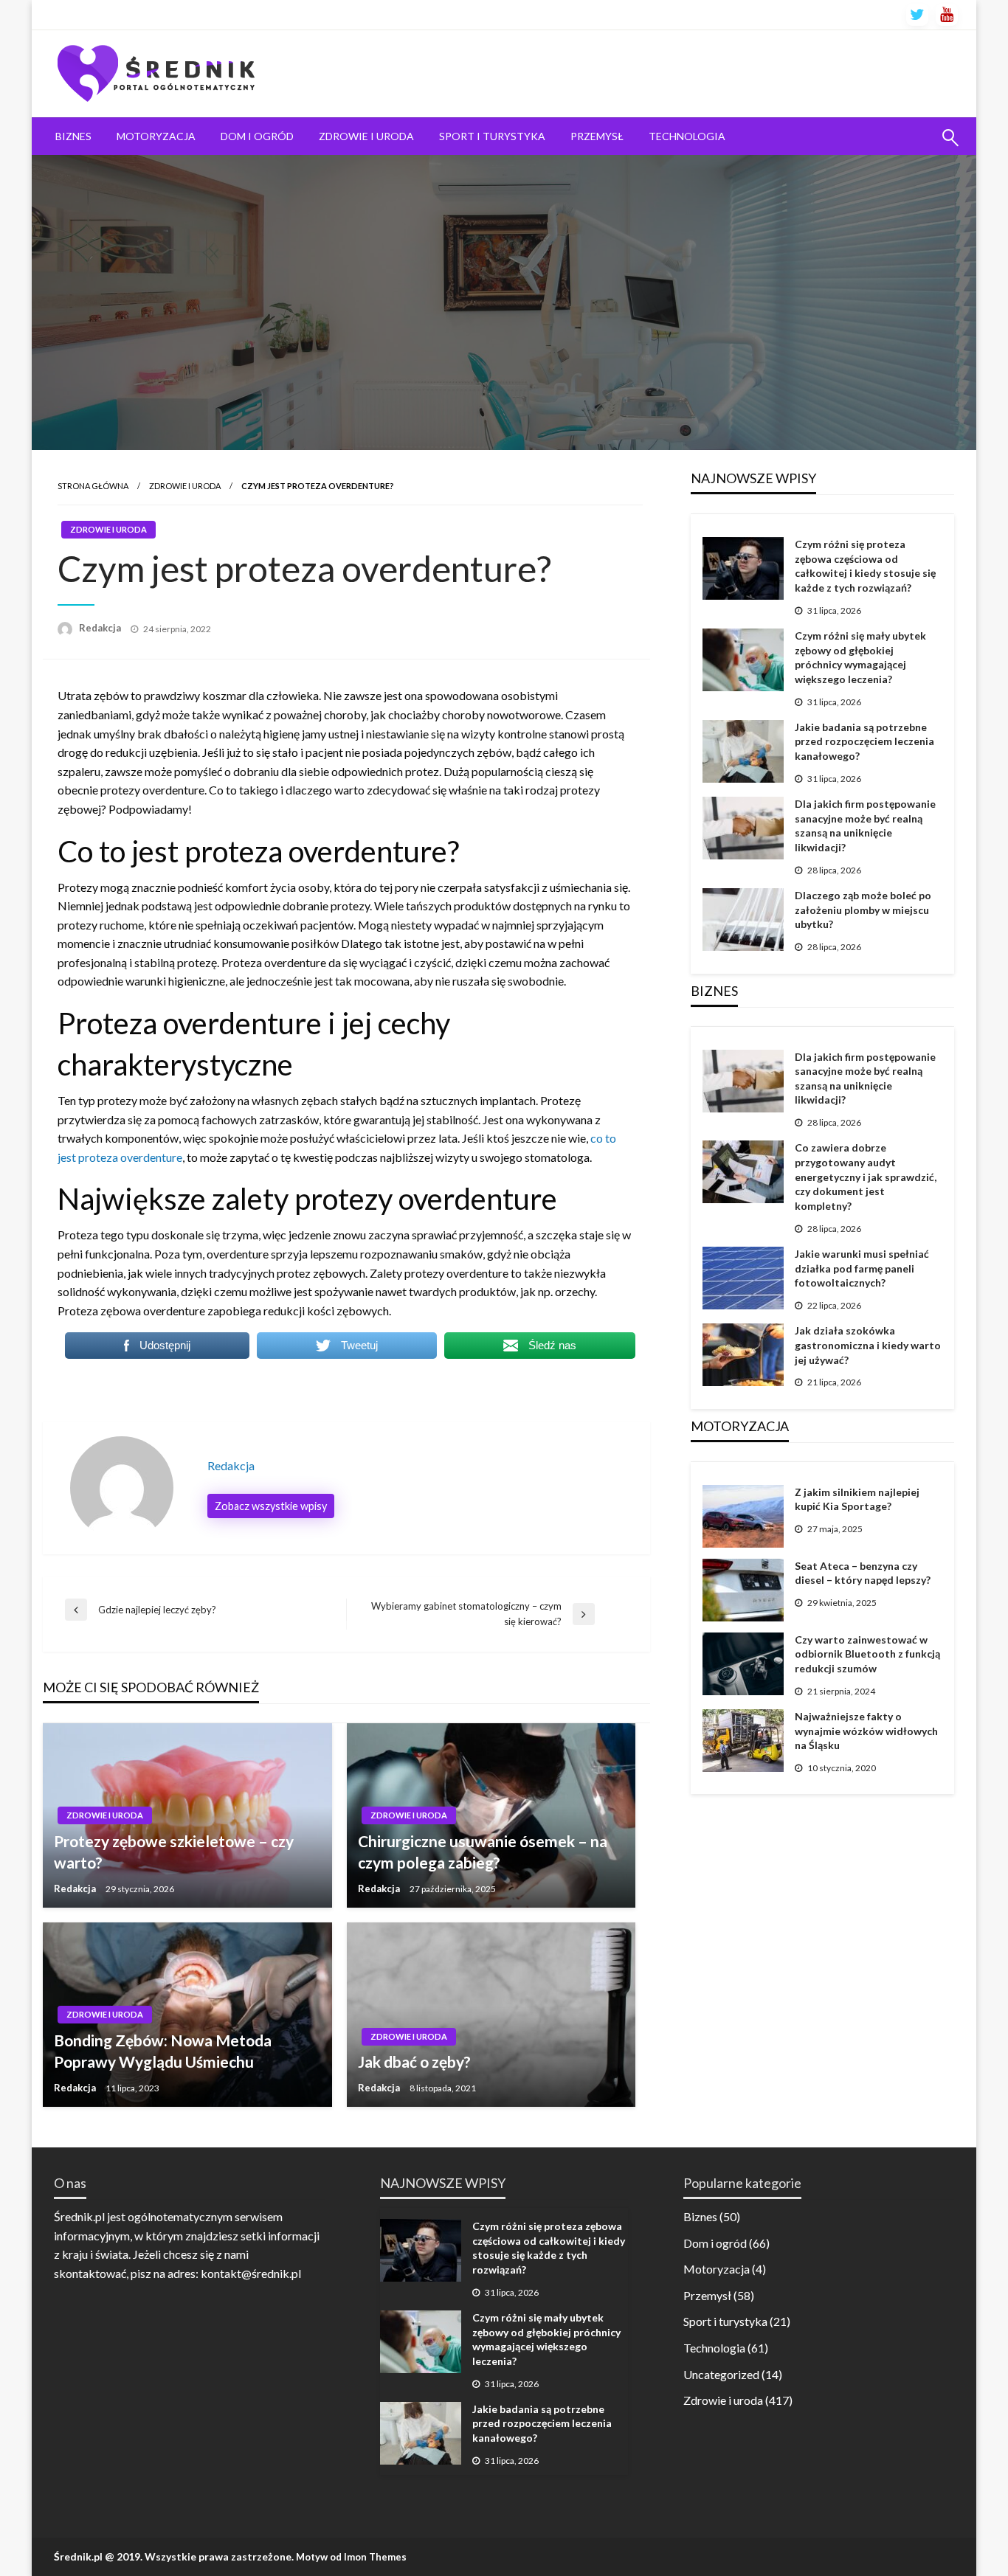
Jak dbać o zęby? (414, 2061)
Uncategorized (721, 2374)
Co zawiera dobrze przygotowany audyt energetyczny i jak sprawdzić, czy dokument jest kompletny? (866, 1176)
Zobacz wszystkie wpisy (271, 1506)
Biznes (73, 136)
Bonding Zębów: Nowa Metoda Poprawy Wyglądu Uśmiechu (163, 2051)
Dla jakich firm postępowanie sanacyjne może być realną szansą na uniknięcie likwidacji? (865, 825)
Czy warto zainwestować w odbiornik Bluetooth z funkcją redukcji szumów (867, 1654)
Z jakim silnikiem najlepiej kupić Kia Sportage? (857, 1499)
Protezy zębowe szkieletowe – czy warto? (174, 1852)
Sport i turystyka (492, 136)
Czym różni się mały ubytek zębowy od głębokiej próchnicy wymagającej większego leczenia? (860, 657)
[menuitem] (73, 136)
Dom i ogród (257, 136)
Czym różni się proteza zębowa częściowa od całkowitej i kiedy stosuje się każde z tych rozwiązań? (865, 566)
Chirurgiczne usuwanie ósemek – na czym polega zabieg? (483, 1852)
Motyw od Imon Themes (351, 2557)
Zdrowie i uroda (366, 136)
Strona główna (93, 486)
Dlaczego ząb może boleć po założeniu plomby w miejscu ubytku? (863, 910)
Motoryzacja (156, 136)
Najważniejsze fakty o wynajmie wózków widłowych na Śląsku (866, 1731)
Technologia (687, 136)
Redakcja (101, 628)
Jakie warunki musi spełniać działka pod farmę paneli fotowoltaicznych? (862, 1268)
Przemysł (597, 136)
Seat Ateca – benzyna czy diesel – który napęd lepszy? (863, 1573)
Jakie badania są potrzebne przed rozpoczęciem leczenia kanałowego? (864, 741)
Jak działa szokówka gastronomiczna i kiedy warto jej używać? (868, 1345)
